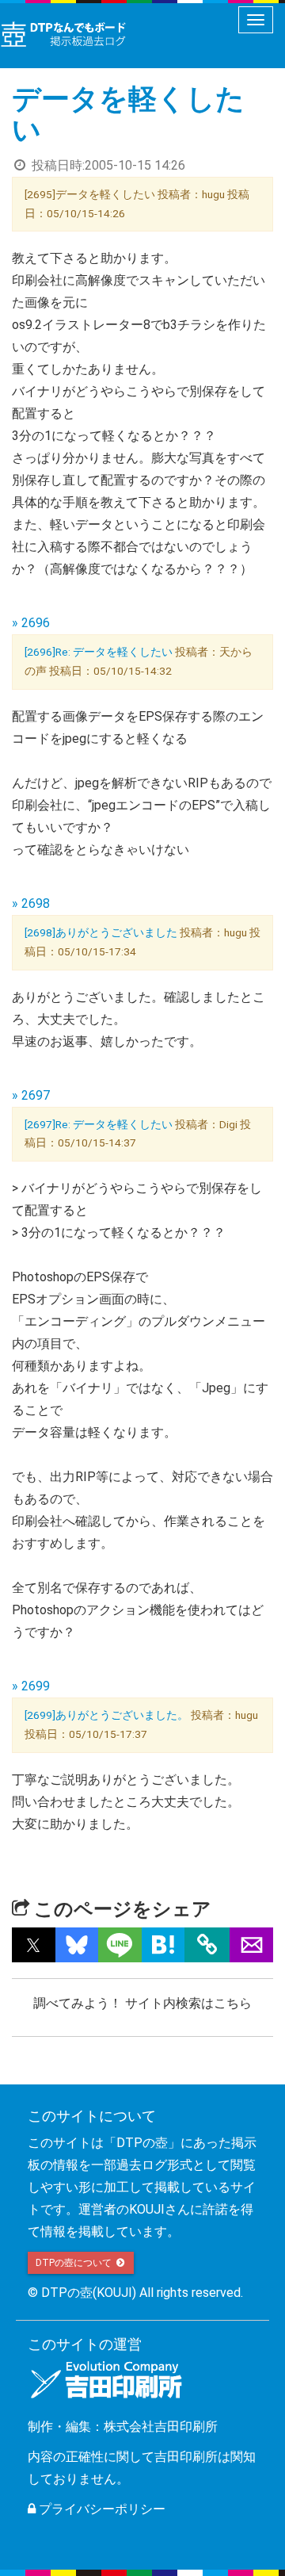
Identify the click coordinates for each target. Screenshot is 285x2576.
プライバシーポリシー (101, 2509)
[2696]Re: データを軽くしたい (99, 652)
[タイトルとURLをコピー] (207, 1945)
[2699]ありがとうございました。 (106, 1715)
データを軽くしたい (128, 115)
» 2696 (31, 623)
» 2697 (31, 1095)
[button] (34, 1945)
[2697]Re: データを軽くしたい (99, 1124)
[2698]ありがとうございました (101, 932)
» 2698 (31, 903)
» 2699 (31, 1686)
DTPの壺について (75, 2263)
